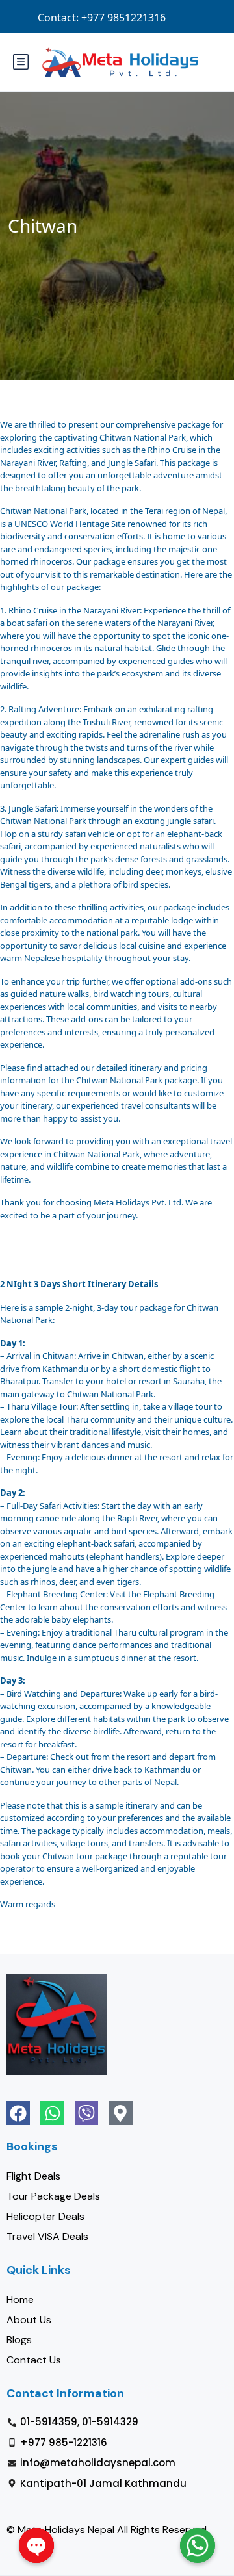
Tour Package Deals (53, 2196)
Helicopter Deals (45, 2216)
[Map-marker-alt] (120, 2113)
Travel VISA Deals (47, 2236)
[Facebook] (18, 2113)
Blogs (19, 2340)
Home (20, 2299)
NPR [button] (205, 17)
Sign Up (159, 17)
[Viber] (86, 2113)
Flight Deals (33, 2176)
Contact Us (34, 2360)
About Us (29, 2320)
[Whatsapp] (52, 2113)
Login (111, 17)
